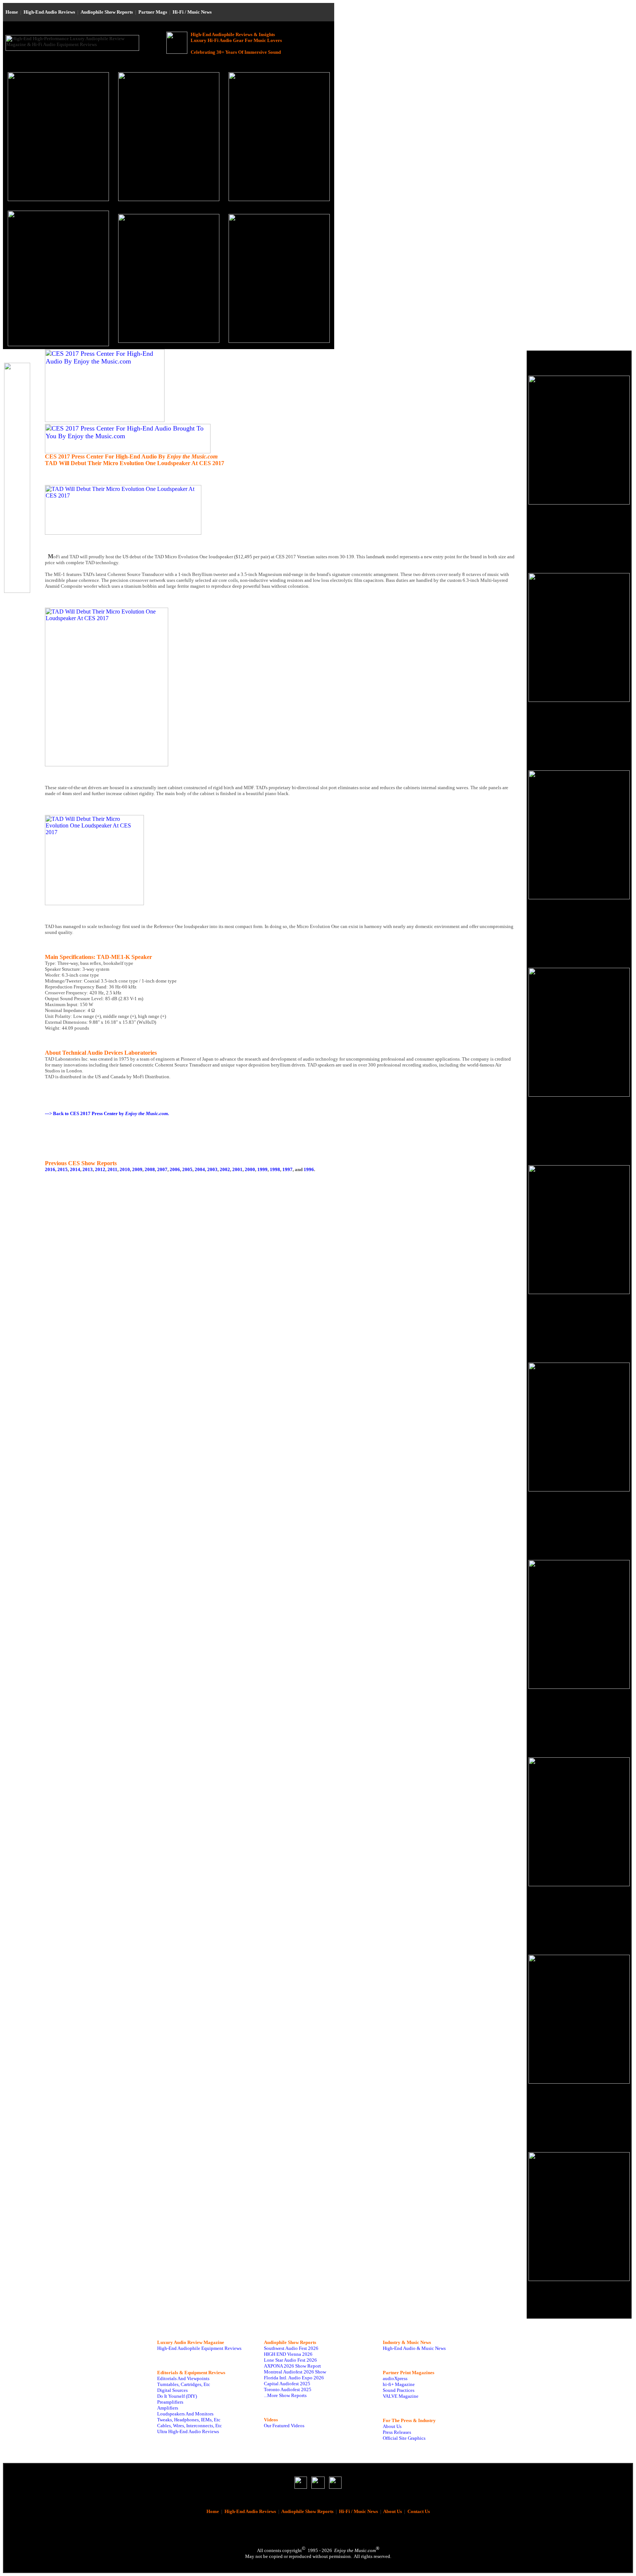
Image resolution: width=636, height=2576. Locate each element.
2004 (200, 1169)
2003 (212, 1169)
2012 (100, 1169)
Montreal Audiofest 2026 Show (295, 2372)
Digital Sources (172, 2390)
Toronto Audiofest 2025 (288, 2389)
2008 (150, 1169)
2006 (175, 1169)
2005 (187, 1169)
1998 (275, 1169)
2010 (125, 1169)
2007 (162, 1169)
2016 (50, 1169)
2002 (225, 1169)
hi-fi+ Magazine (399, 2384)
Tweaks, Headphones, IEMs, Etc (189, 2420)
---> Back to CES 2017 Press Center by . (107, 1113)
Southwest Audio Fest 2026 (291, 2348)
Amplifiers (168, 2408)
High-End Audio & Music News (414, 2348)
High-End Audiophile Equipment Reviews (199, 2348)
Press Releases (397, 2432)
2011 (112, 1169)
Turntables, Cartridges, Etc (184, 2384)
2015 (63, 1169)
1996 (309, 1169)
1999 (262, 1169)
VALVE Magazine (401, 2396)
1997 (287, 1169)
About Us (392, 2426)
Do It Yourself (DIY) (177, 2396)
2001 (237, 1169)
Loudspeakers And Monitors (185, 2414)
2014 (75, 1169)
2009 (137, 1169)
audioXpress (395, 2378)
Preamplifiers (170, 2402)
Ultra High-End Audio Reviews (188, 2431)
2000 (250, 1169)
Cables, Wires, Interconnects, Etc (190, 2426)
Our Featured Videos (284, 2426)
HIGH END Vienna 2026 (288, 2354)
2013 (88, 1169)
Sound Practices (399, 2390)
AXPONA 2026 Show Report (292, 2366)
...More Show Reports (285, 2395)
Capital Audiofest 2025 (287, 2384)
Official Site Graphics (404, 2438)
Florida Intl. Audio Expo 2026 (294, 2378)
